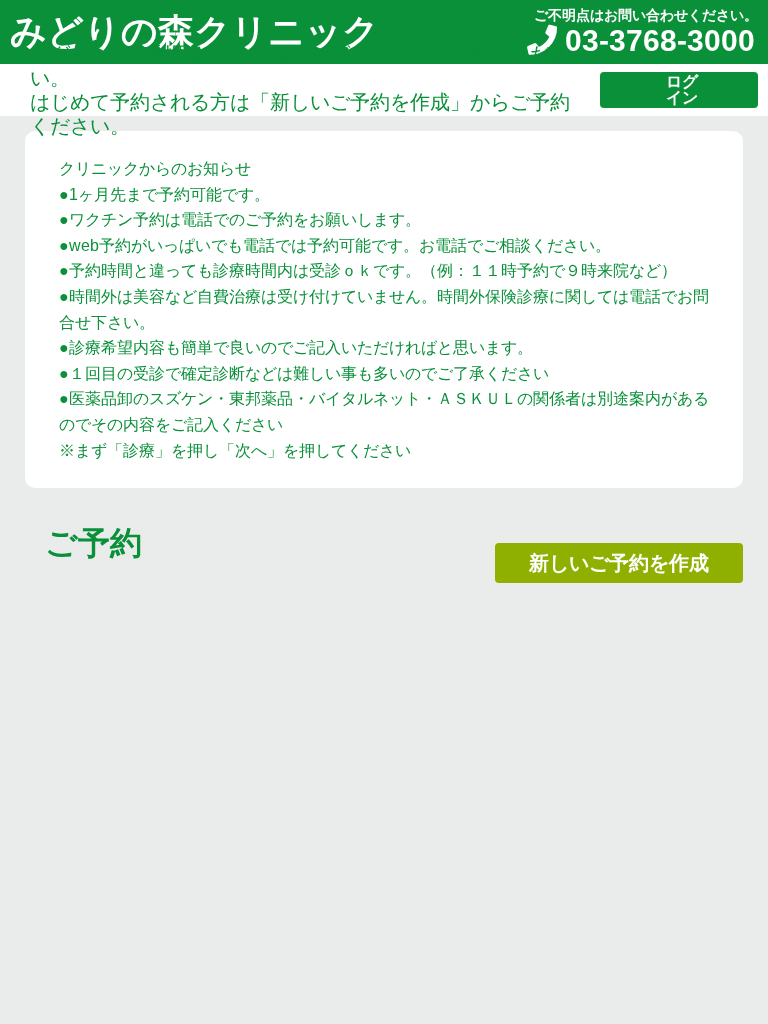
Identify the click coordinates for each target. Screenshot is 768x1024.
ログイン (682, 89)
